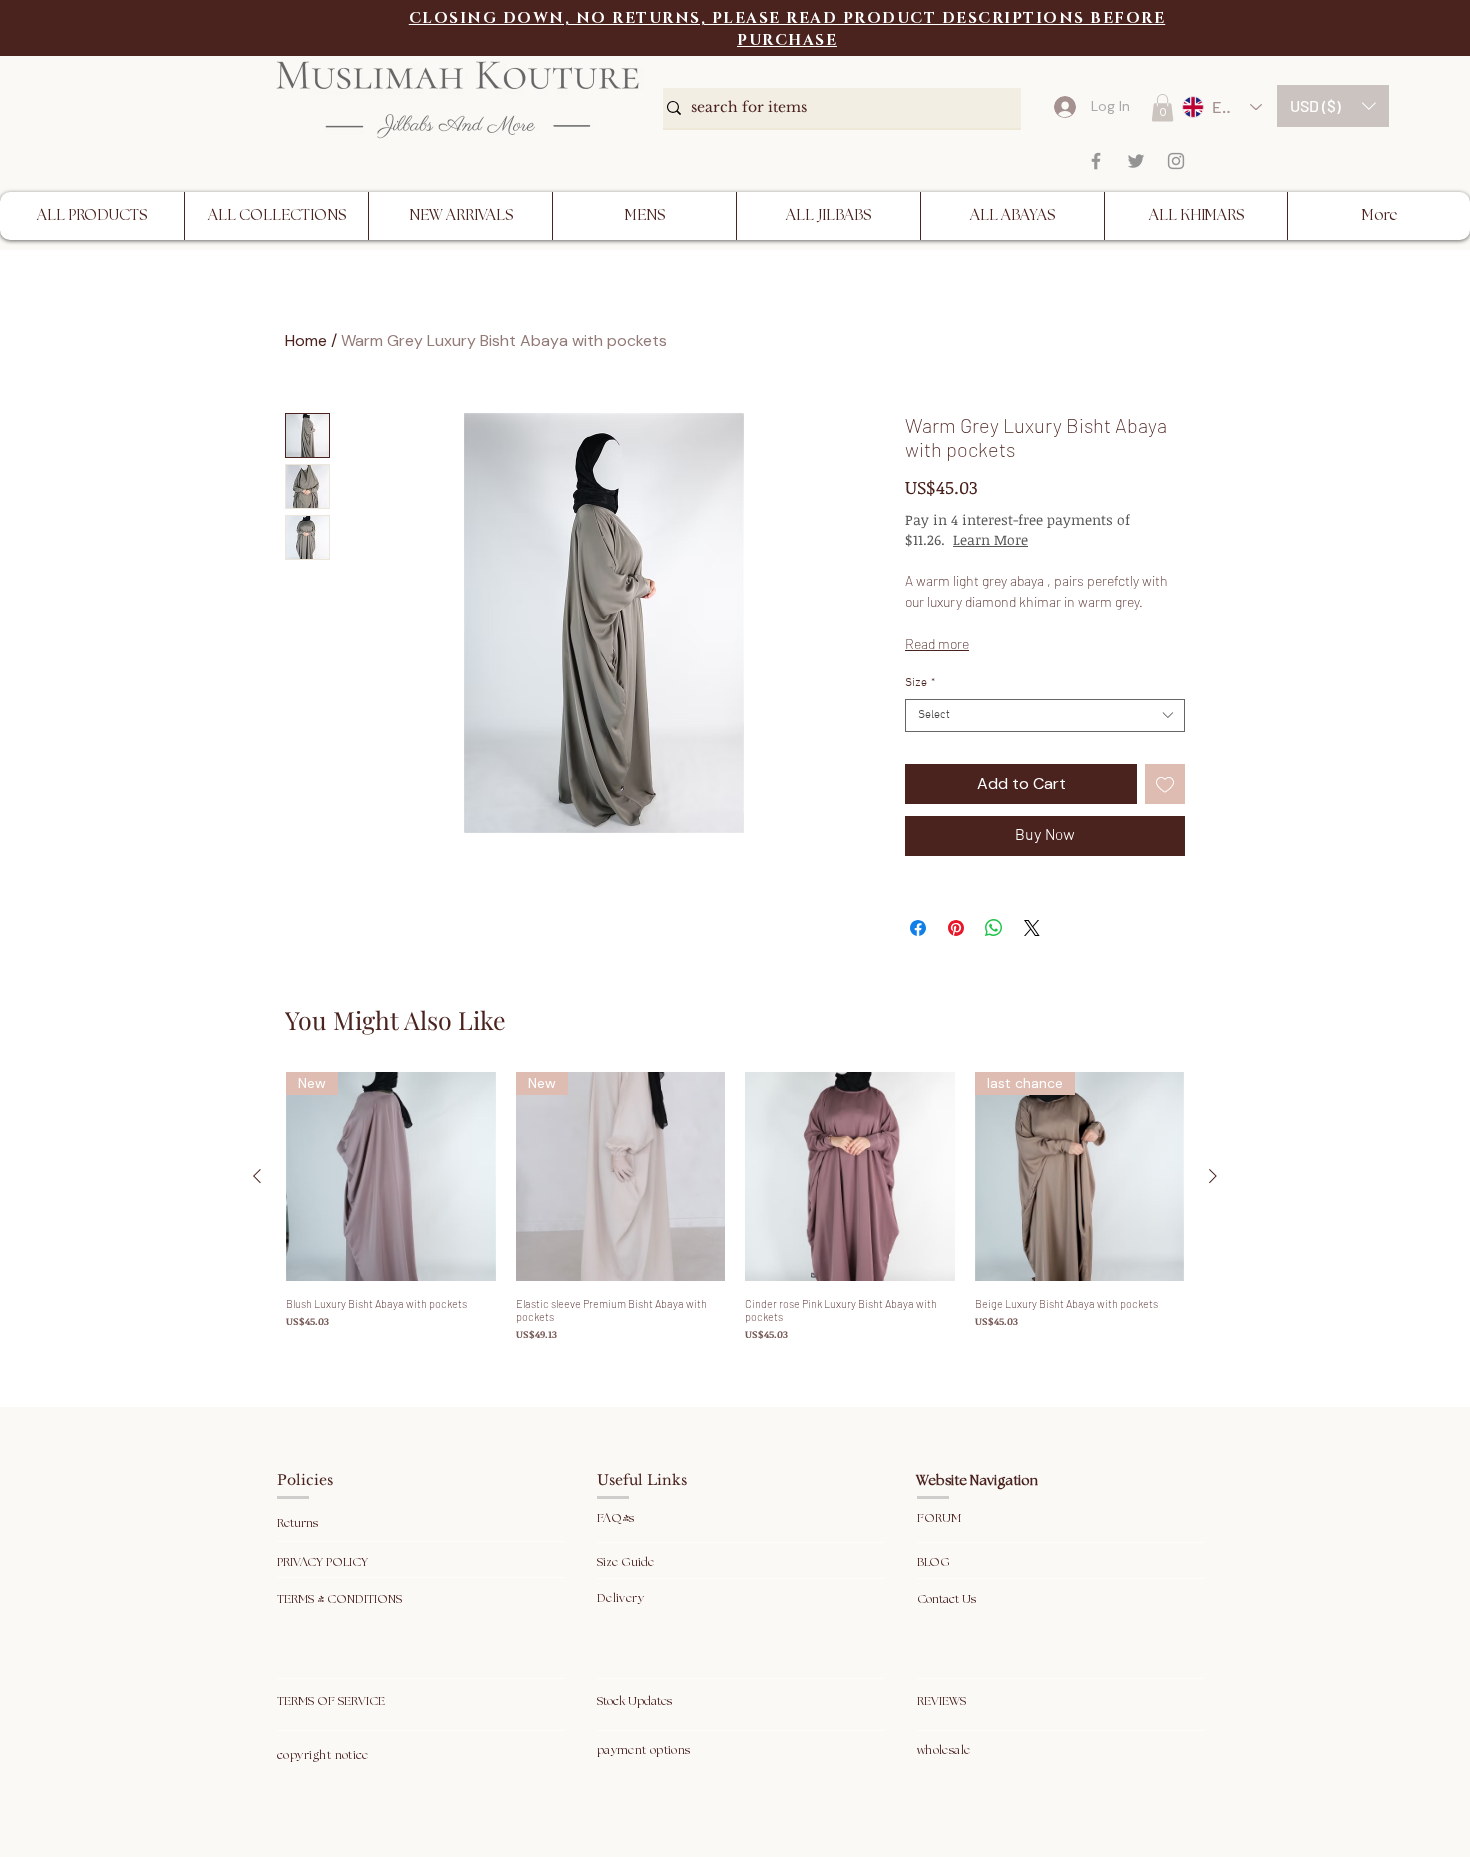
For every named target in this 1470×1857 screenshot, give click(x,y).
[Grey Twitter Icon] (1136, 161)
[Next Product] (1213, 1176)
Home (306, 340)
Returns (299, 1523)
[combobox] (1045, 715)
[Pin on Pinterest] (956, 928)
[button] (1333, 106)
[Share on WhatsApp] (994, 928)
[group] (735, 1207)
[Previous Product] (257, 1176)
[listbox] (1333, 106)
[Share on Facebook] (918, 928)
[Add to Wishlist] (1165, 784)
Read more (937, 643)
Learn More (1061, 539)
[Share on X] (1032, 928)
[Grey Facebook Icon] (1096, 161)
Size (920, 683)
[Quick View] (850, 1177)
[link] (1162, 107)
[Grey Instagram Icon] (1176, 161)
